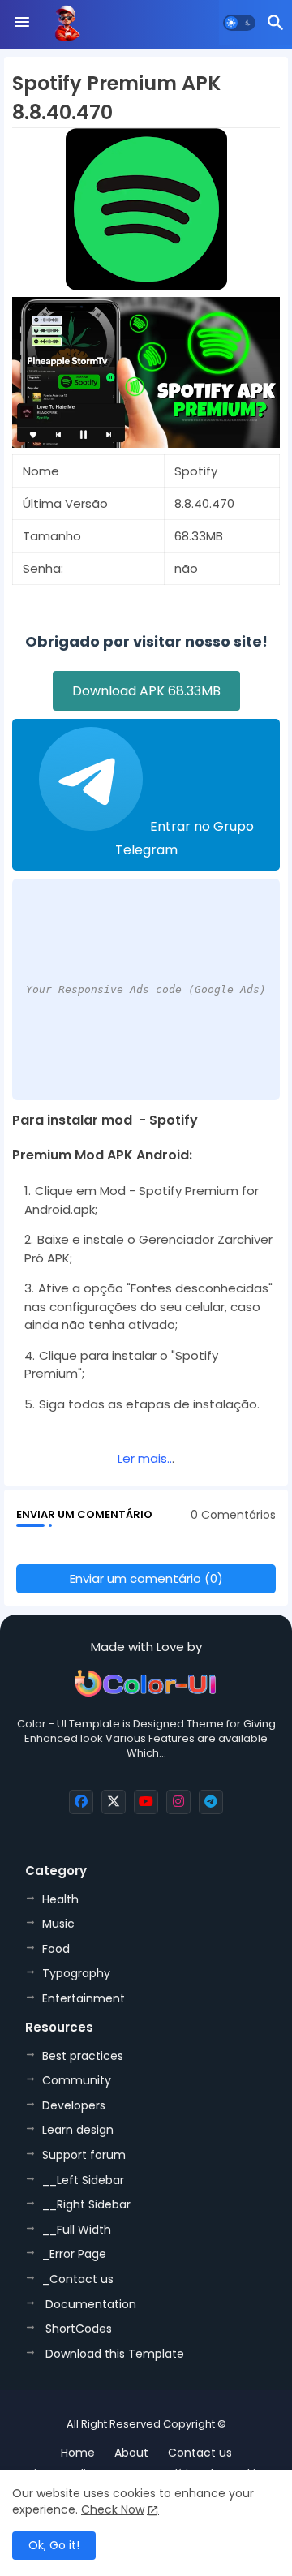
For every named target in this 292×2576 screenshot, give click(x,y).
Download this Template (113, 2354)
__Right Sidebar (86, 2204)
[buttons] (81, 1802)
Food (56, 1949)
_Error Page (74, 2254)
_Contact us (78, 2279)
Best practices (83, 2056)
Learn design (78, 2130)
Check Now (113, 2509)
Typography (76, 1973)
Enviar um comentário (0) (146, 1578)
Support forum (84, 2155)
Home (78, 2453)
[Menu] (22, 23)
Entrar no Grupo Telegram (185, 838)
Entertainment (84, 1998)
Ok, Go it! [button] (54, 2545)
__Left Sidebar (83, 2180)
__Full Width (77, 2230)
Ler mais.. (145, 1458)
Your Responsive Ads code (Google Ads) (146, 989)
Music (58, 1924)
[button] (239, 23)
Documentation (89, 2304)
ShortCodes (77, 2329)
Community (77, 2080)
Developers (74, 2105)
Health (60, 1899)
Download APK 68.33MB (146, 691)
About (131, 2453)
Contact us (200, 2453)
